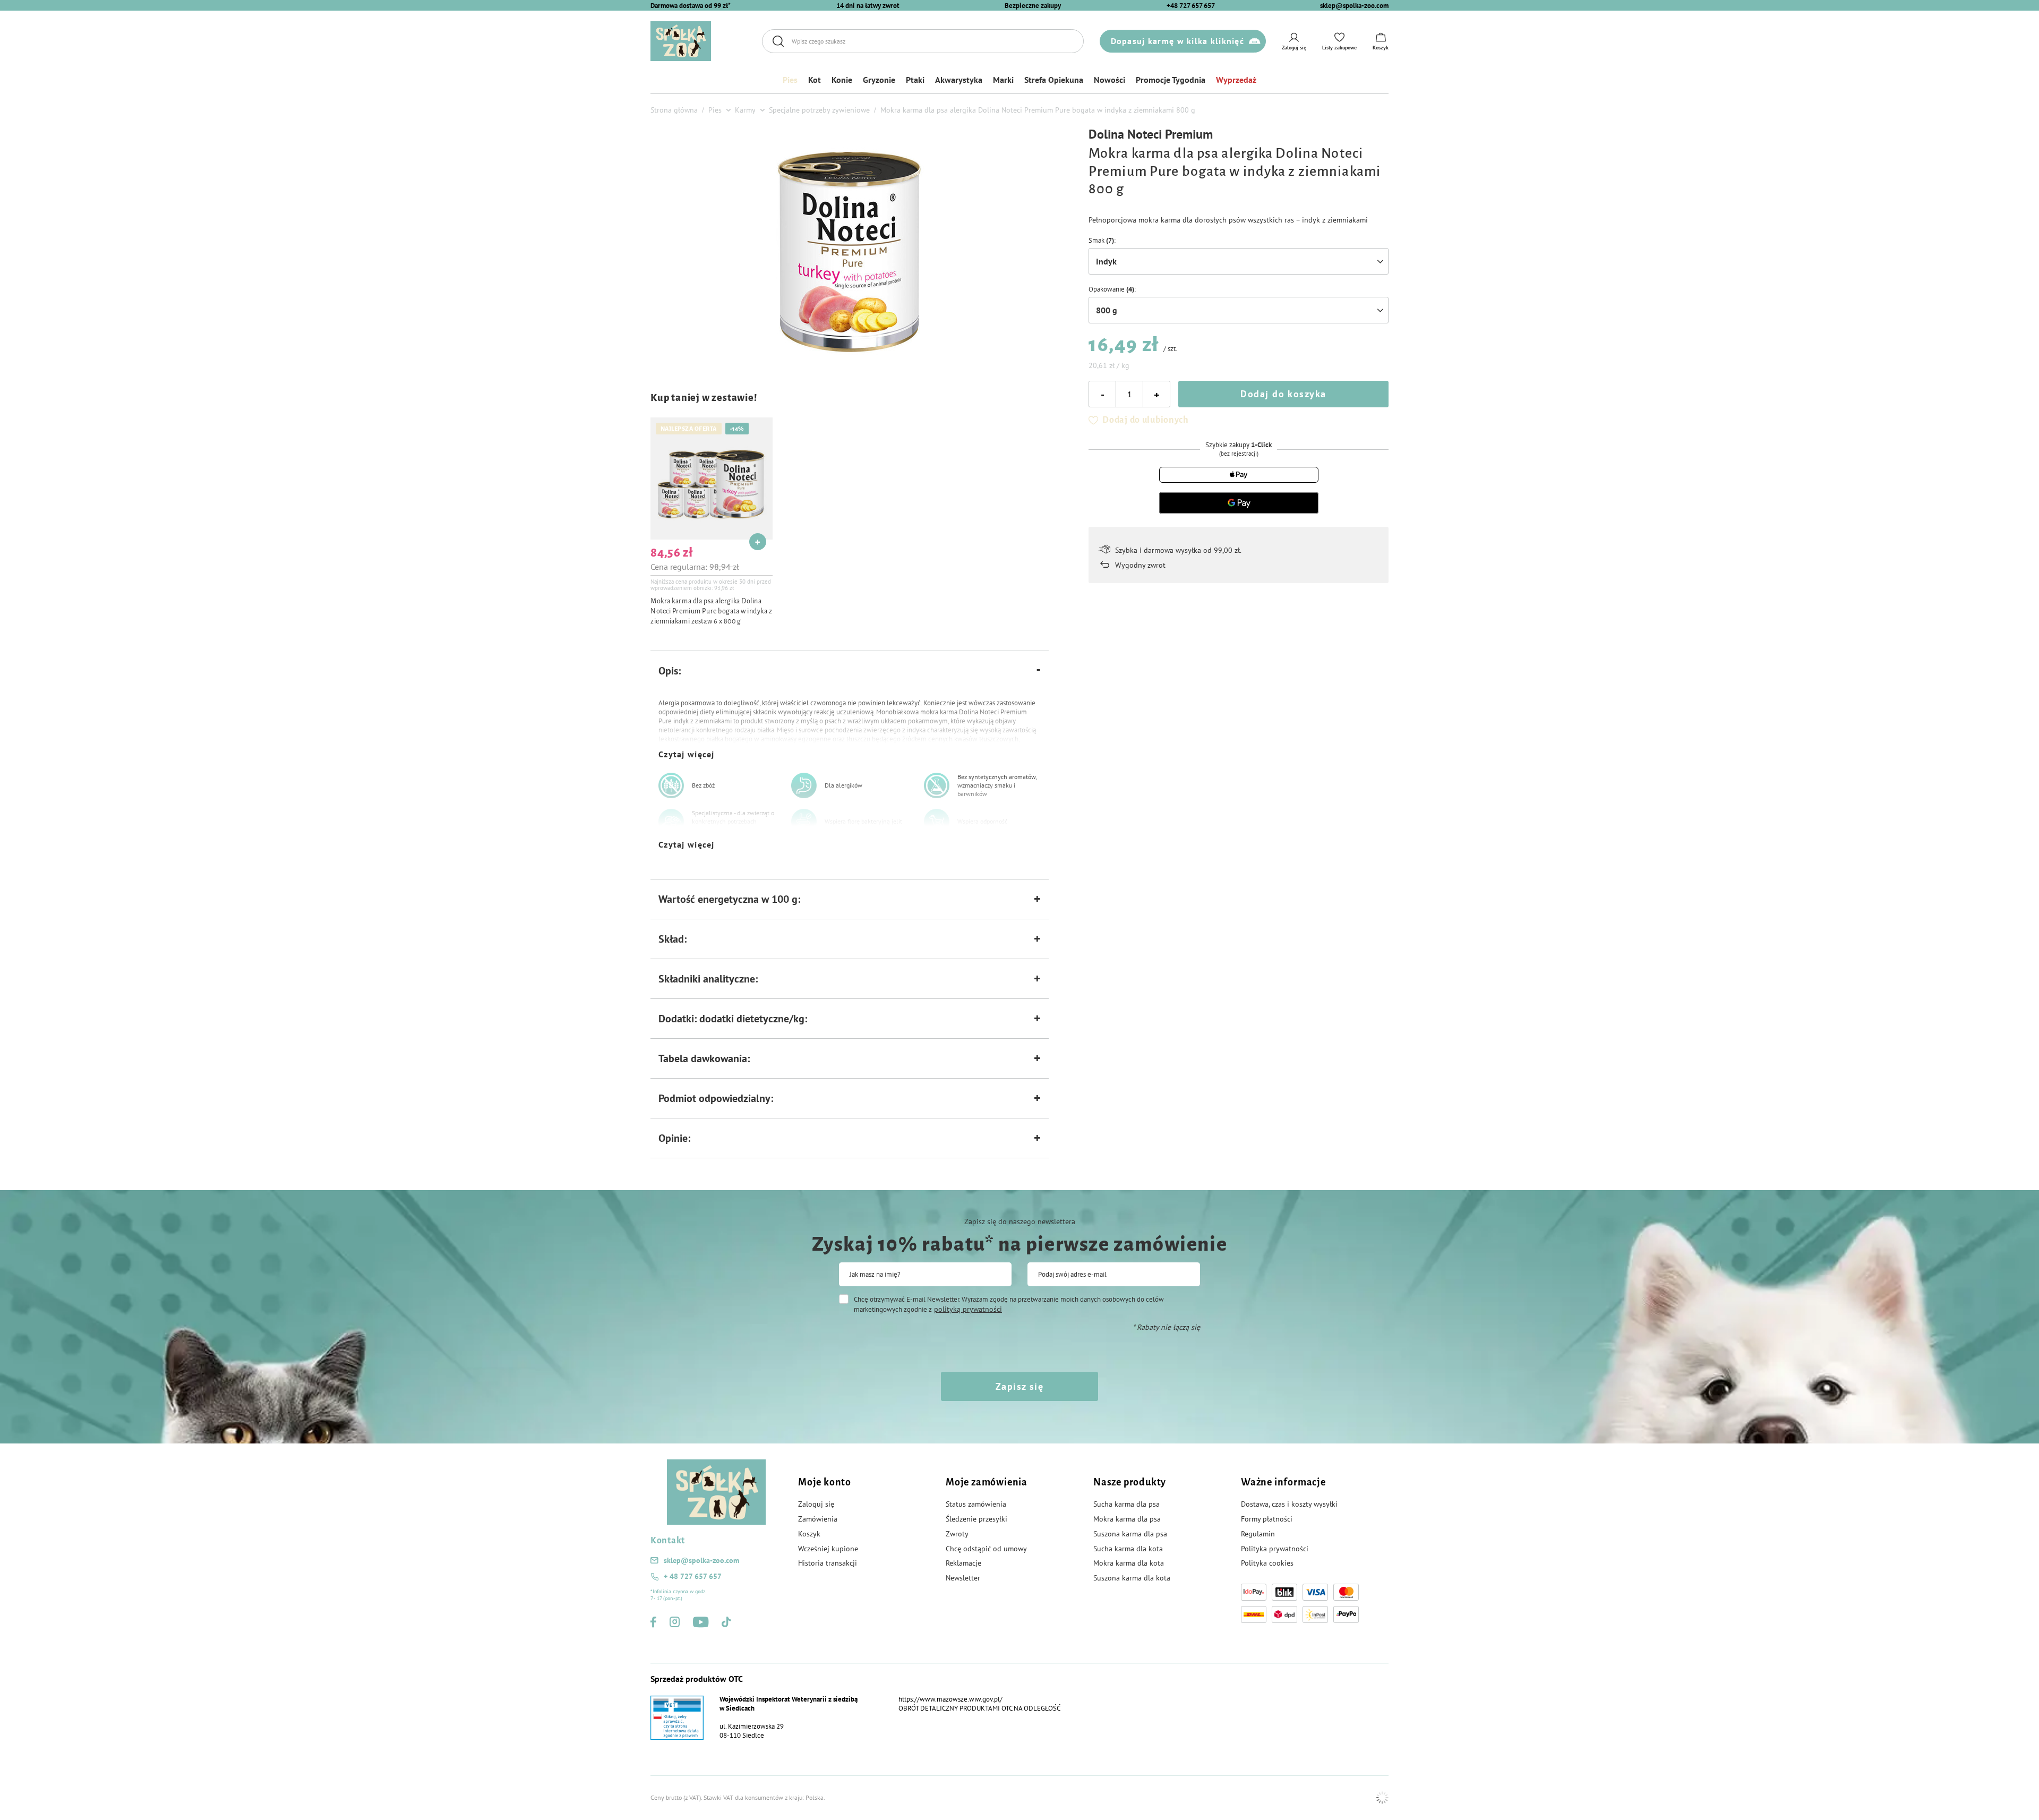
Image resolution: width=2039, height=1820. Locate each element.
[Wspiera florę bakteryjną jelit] (804, 822)
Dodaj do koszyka (1283, 394)
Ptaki (915, 80)
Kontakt (668, 1541)
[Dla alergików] (804, 785)
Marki (1003, 80)
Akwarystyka (959, 80)
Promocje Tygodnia (1171, 80)
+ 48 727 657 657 (693, 1576)
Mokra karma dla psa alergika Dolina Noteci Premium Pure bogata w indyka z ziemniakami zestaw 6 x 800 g (712, 611)
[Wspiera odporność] (937, 822)
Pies (790, 80)
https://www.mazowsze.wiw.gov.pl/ (950, 1699)
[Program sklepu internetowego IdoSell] (1382, 1798)
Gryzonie (879, 80)
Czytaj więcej (687, 754)
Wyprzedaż (1236, 80)
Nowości (1110, 80)
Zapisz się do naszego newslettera (1020, 1221)
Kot (815, 80)
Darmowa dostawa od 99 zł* (691, 6)
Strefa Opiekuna (1054, 80)
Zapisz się (1019, 1386)
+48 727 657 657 (1191, 6)
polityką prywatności (968, 1309)
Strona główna (674, 110)
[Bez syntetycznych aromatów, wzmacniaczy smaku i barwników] (937, 785)
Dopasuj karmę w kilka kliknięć (1177, 41)
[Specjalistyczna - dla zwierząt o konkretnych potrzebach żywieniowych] (671, 822)
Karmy (745, 110)
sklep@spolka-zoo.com (1354, 6)
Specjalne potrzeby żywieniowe (819, 110)
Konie (842, 80)
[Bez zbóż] (671, 785)
